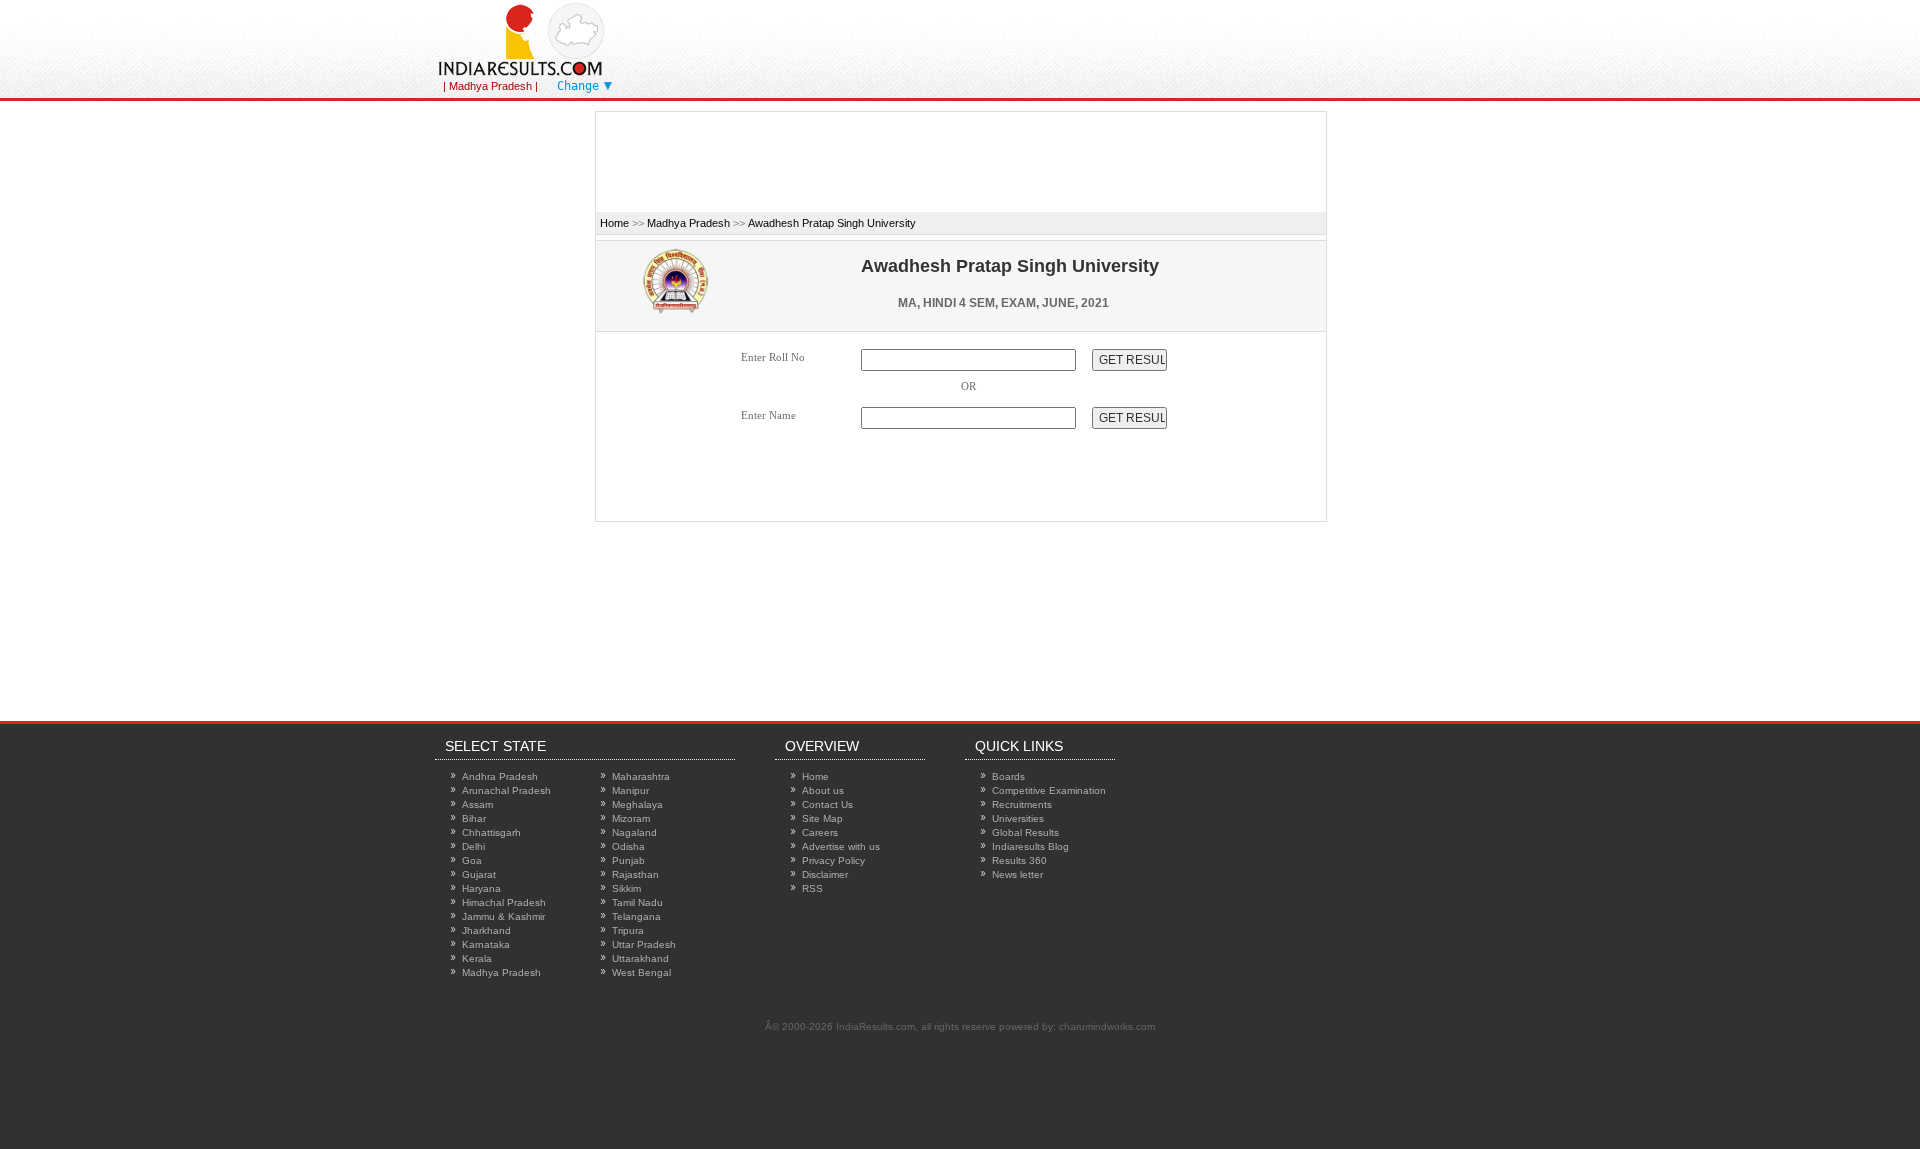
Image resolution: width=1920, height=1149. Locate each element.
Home (614, 223)
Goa (472, 860)
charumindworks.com (1107, 1026)
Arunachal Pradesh (506, 790)
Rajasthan (635, 874)
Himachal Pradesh (504, 902)
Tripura (628, 930)
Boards (1008, 776)
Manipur (630, 790)
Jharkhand (486, 930)
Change (578, 86)
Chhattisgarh (491, 832)
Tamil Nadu (637, 902)
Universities (1018, 818)
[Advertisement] (1149, 45)
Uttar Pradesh (644, 944)
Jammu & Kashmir (503, 916)
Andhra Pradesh (500, 776)
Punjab (628, 860)
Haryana (481, 888)
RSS (812, 888)
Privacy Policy (833, 860)
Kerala (477, 958)
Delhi (473, 846)
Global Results (1025, 832)
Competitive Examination (1049, 790)
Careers (820, 832)
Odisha (628, 846)
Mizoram (631, 818)
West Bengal (641, 972)
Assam (477, 804)
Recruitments (1022, 804)
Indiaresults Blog (1030, 846)
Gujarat (479, 874)
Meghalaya (637, 804)
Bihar (474, 818)
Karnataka (486, 944)
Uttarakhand (640, 958)
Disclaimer (825, 874)
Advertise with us (841, 846)
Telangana (636, 916)
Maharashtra (641, 776)
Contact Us (827, 804)
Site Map (822, 818)
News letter (1017, 874)
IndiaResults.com (875, 1026)
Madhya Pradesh (688, 223)
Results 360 (1019, 860)
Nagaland (634, 832)
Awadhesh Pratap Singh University (832, 223)
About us (823, 790)
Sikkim (626, 888)
